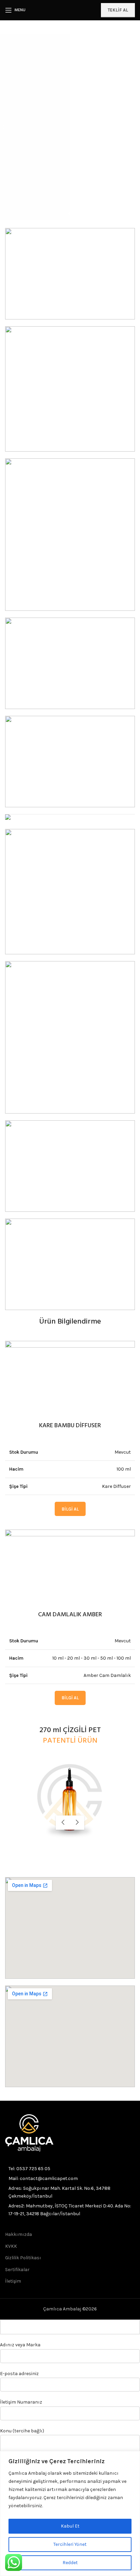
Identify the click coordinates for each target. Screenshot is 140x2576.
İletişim (13, 2281)
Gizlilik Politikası (23, 2258)
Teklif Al (118, 10)
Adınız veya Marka (20, 2345)
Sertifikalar (17, 2270)
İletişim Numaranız (21, 2402)
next (77, 1823)
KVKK (11, 2246)
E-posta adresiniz (19, 2374)
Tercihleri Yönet (70, 2544)
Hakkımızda (19, 2234)
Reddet (70, 2563)
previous (63, 1823)
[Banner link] (70, 389)
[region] (70, 2513)
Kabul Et (70, 2526)
